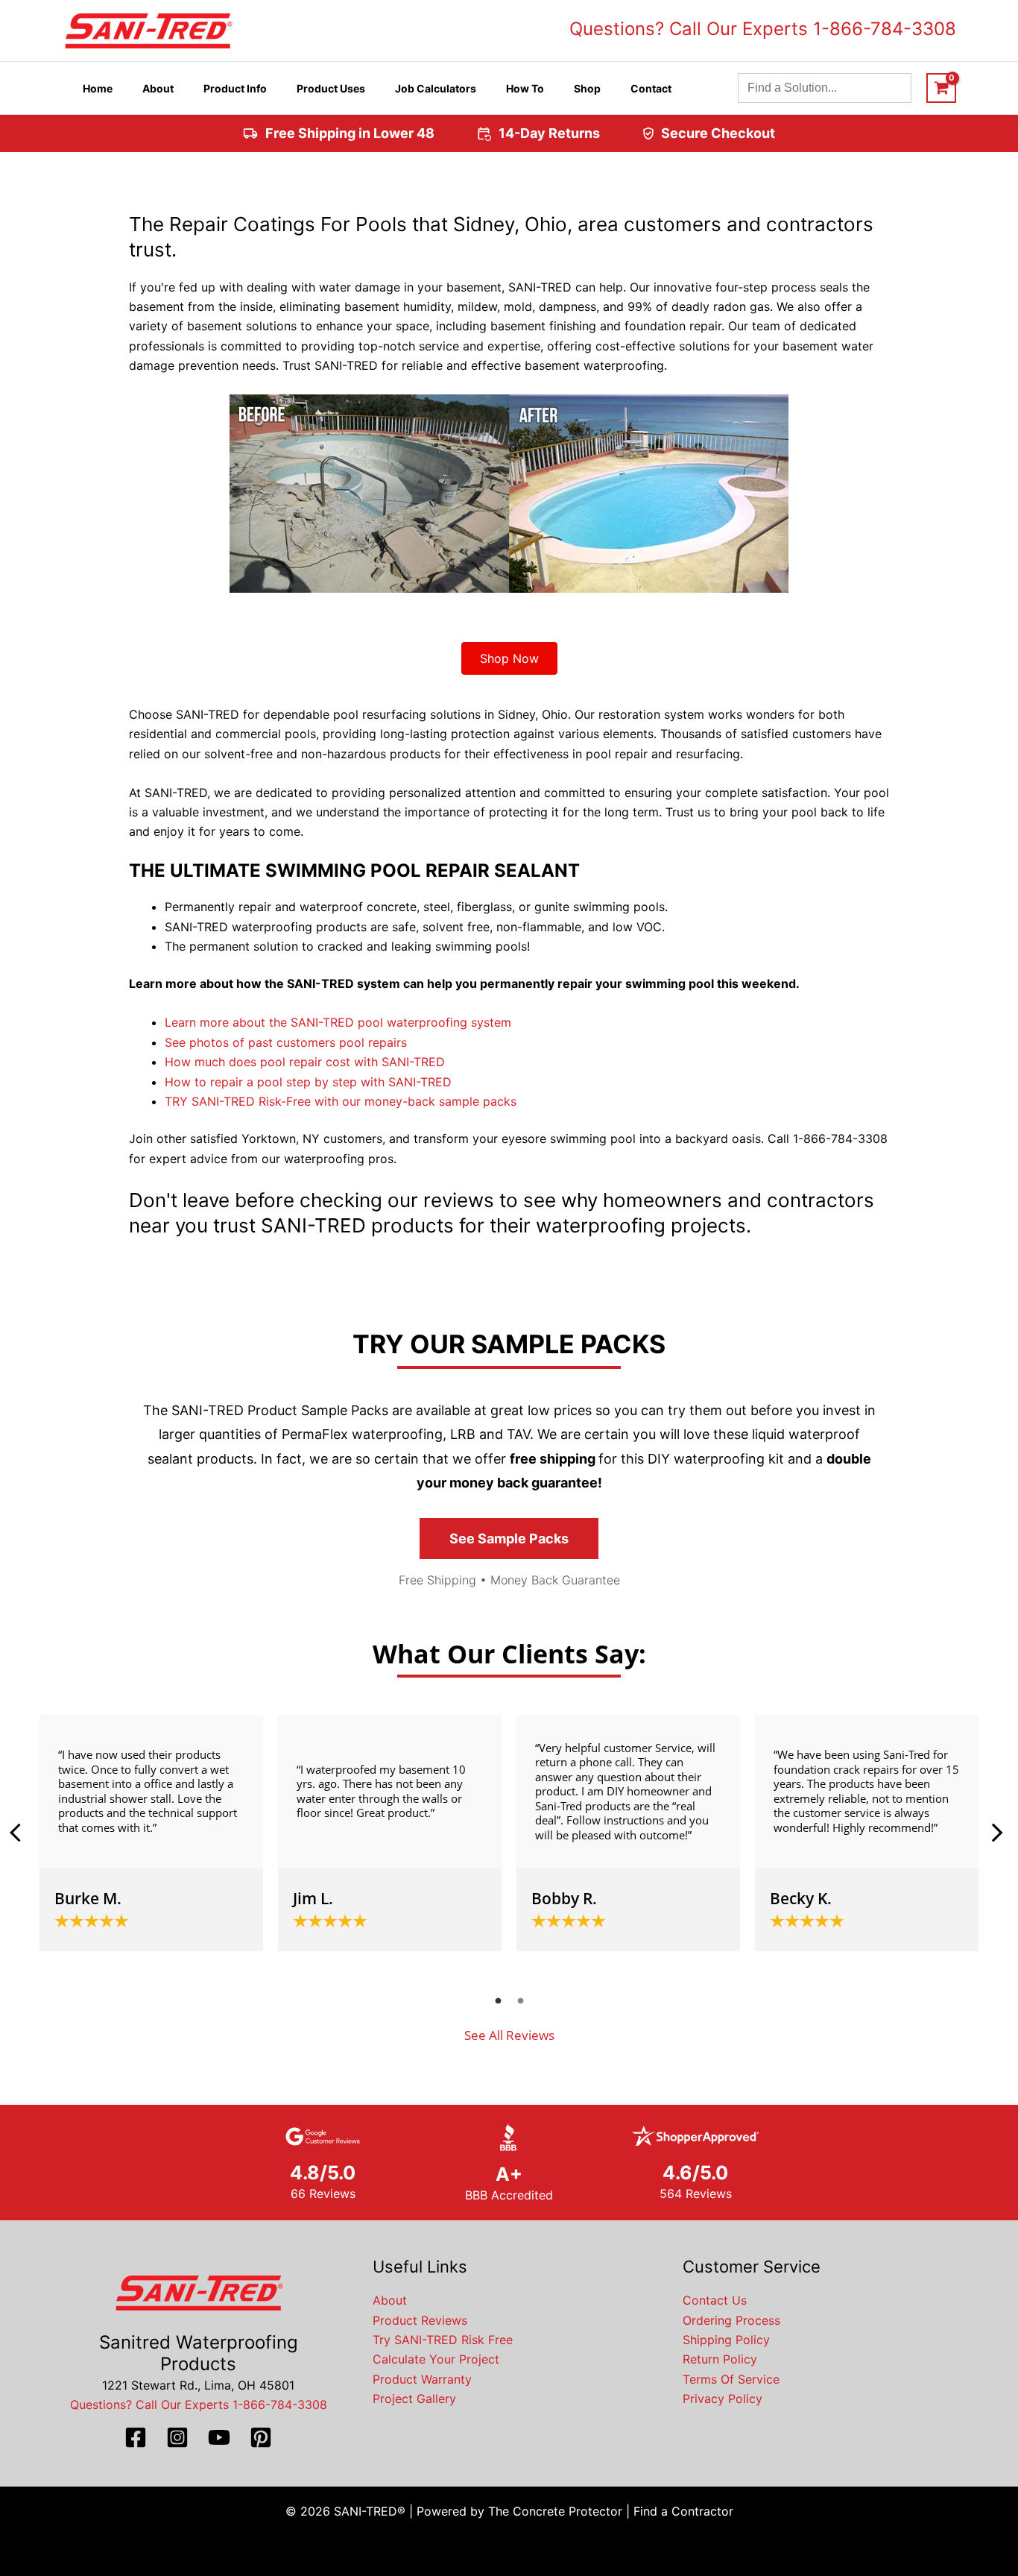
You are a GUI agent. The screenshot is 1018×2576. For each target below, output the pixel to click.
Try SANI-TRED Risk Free (443, 2340)
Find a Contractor (683, 2511)
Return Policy (720, 2359)
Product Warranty (422, 2379)
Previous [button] (21, 1833)
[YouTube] (219, 2437)
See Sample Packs (509, 1539)
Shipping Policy (726, 2340)
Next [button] (997, 1833)
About (390, 2300)
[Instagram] (177, 2437)
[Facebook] (136, 2437)
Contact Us (715, 2300)
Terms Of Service (731, 2379)
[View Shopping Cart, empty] (941, 88)
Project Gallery (414, 2399)
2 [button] (520, 2000)
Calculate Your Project (436, 2359)
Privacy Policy (723, 2399)
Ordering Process (731, 2320)
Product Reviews (420, 2320)
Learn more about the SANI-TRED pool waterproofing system (338, 1022)
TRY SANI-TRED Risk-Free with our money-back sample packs (341, 1101)
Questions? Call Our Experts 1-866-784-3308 (763, 29)
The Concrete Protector (555, 2511)
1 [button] (498, 2000)
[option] (151, 1833)
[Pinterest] (261, 2437)
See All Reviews (509, 2035)
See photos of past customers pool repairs (286, 1042)
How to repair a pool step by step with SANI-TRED (308, 1082)
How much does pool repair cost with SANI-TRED (305, 1062)
